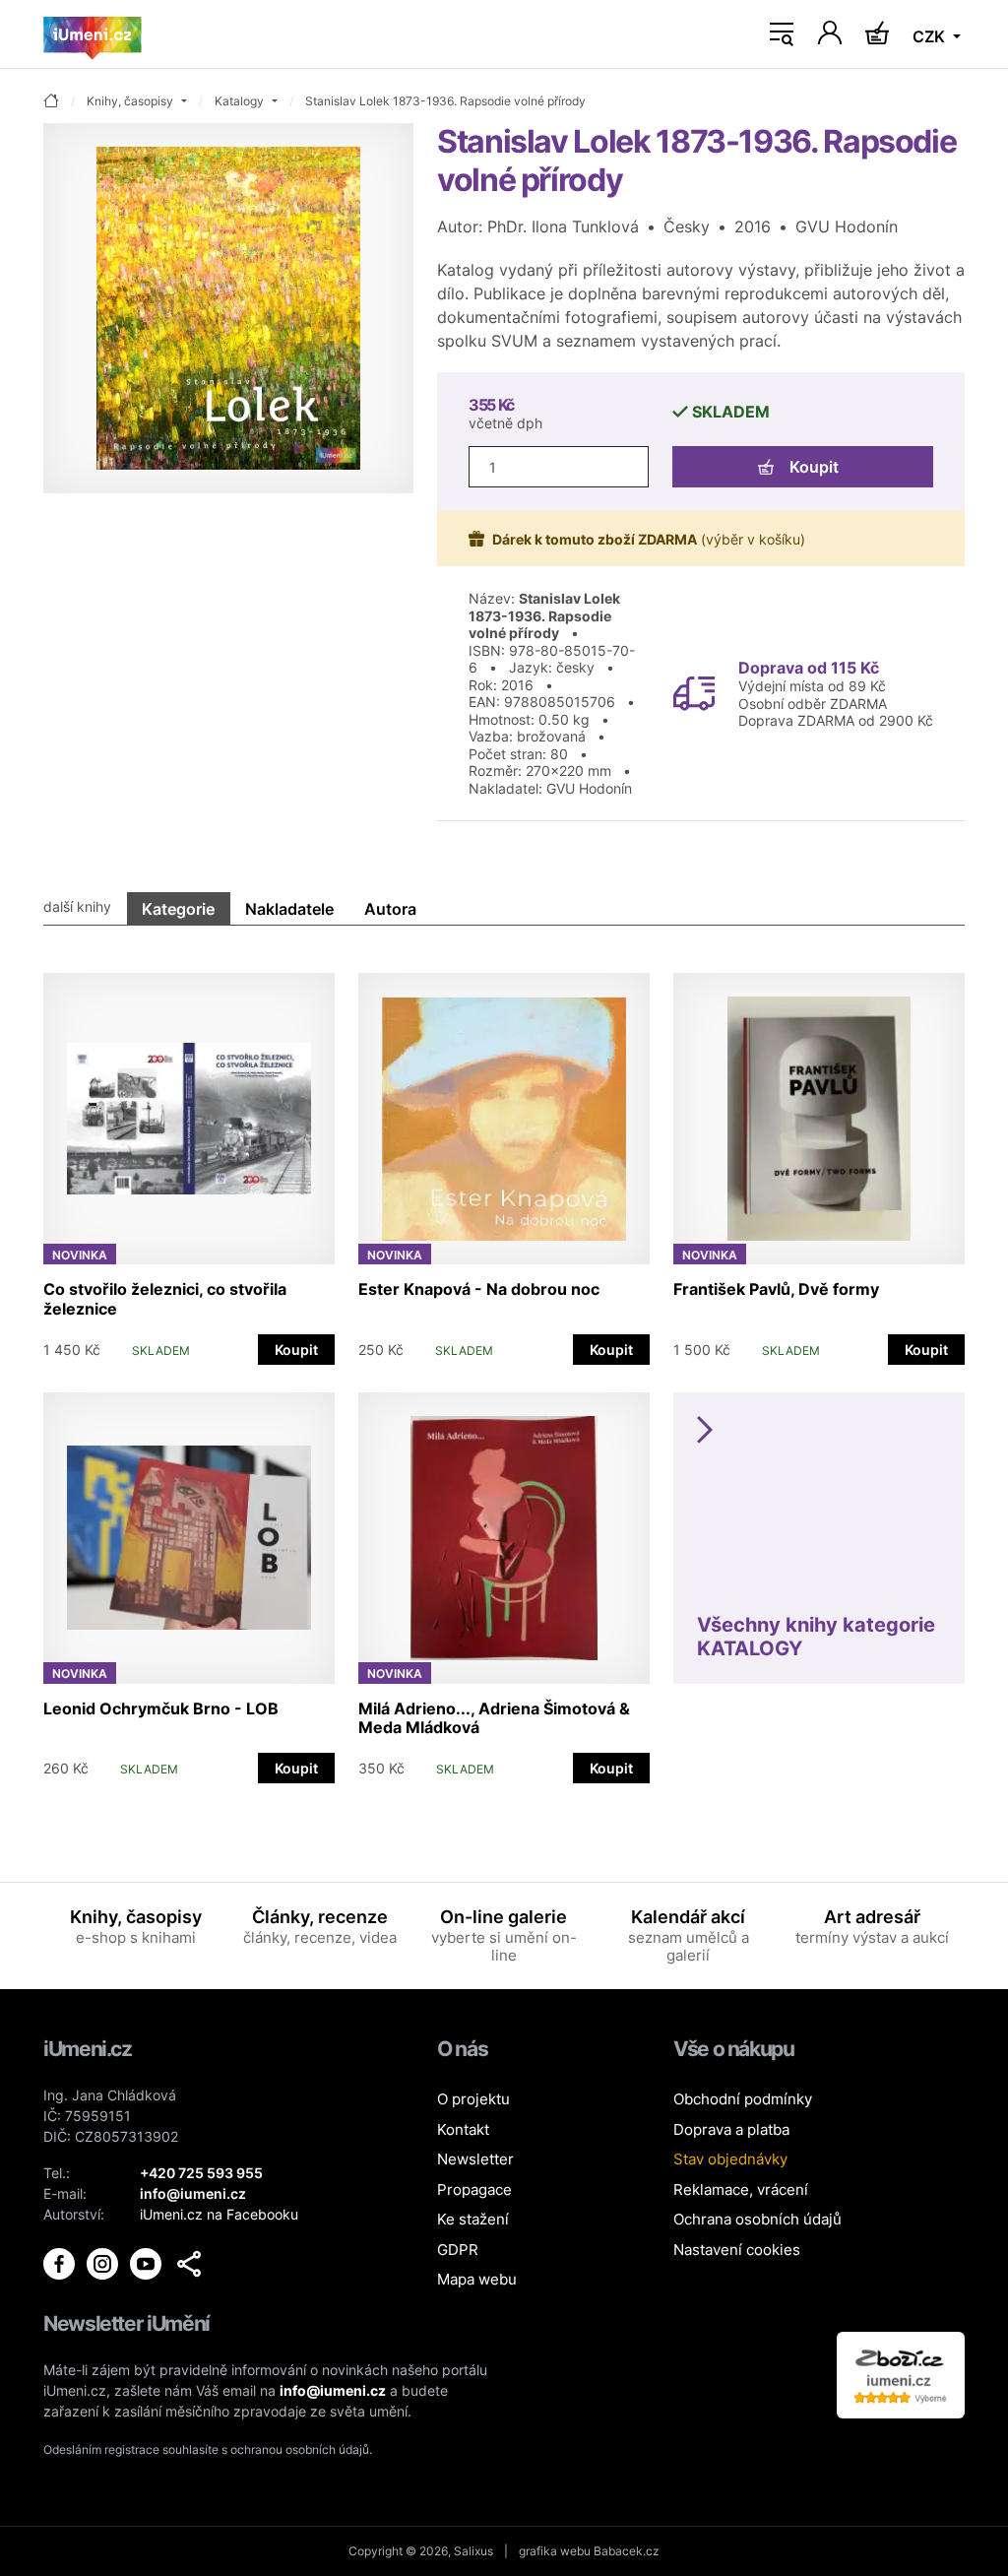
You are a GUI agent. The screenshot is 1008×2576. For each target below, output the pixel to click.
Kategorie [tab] (178, 909)
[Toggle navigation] (782, 34)
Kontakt (463, 2129)
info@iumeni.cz (333, 2390)
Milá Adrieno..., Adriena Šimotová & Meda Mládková (494, 1718)
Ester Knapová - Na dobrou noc (479, 1289)
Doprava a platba (731, 2129)
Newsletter (475, 2159)
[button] (189, 2264)
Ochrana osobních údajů (757, 2219)
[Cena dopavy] (694, 692)
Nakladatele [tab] (289, 909)
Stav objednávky (730, 2159)
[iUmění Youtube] (148, 2262)
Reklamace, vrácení (741, 2190)
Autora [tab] (390, 909)
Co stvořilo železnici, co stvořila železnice (165, 1298)
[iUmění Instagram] (104, 2262)
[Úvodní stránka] (93, 34)
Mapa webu (477, 2279)
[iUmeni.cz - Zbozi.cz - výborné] (901, 2373)
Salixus (473, 2551)
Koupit (814, 467)
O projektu (473, 2099)
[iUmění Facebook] (61, 2262)
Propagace (474, 2190)
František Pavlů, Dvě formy (776, 1289)
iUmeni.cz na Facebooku (219, 2214)
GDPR (458, 2250)
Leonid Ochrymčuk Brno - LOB (161, 1708)
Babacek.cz (627, 2551)
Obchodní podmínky (743, 2099)
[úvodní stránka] (51, 102)
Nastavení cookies (737, 2250)
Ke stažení (473, 2219)
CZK (931, 36)
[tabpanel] (504, 1368)
